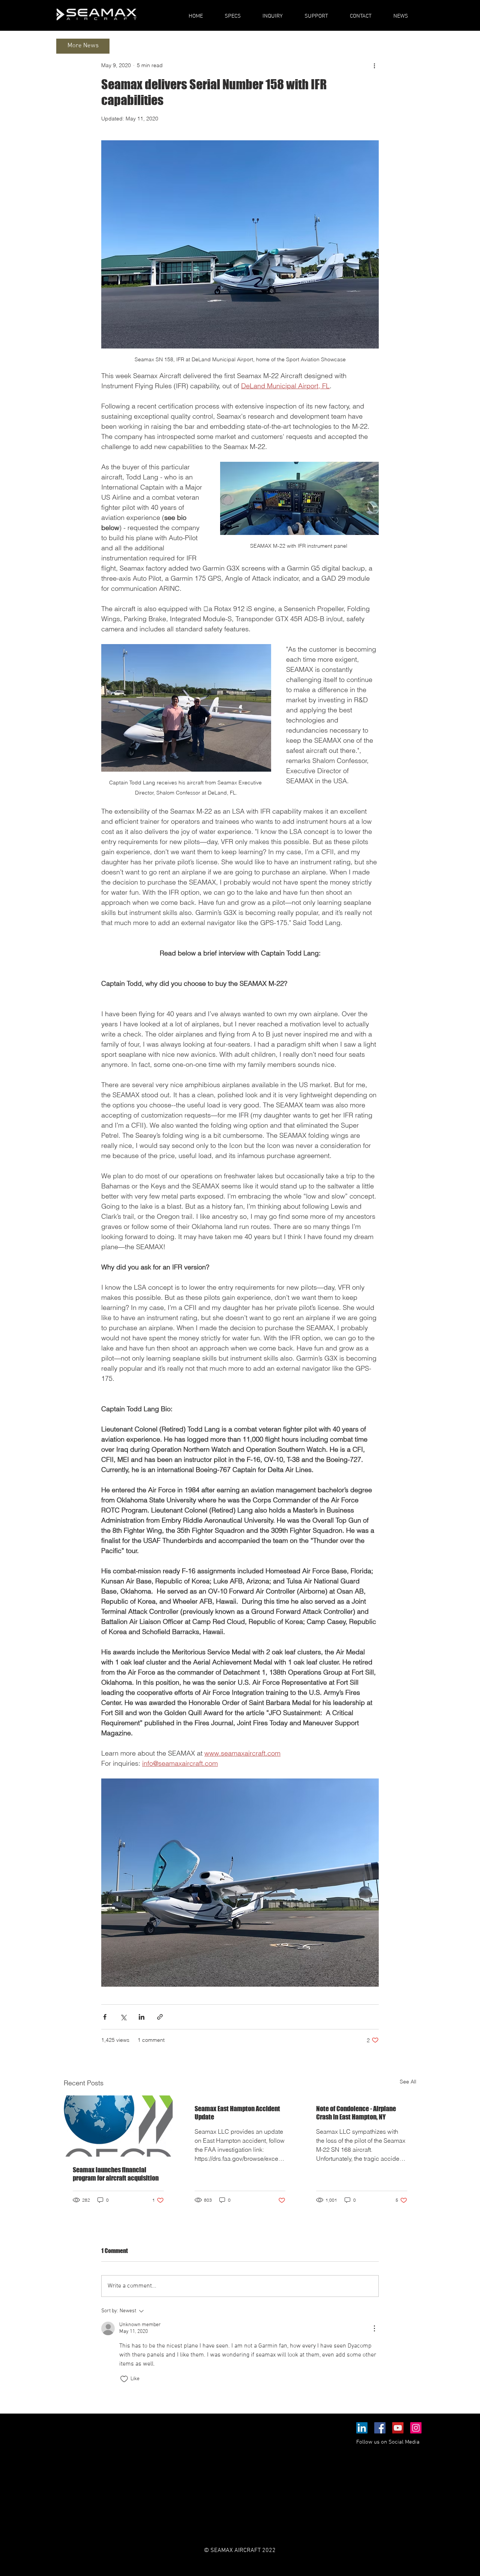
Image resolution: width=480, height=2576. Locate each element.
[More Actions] (374, 2328)
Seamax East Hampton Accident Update (237, 2113)
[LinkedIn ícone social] (362, 2428)
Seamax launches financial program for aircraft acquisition (116, 2174)
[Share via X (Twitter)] (123, 2017)
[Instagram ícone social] (416, 2428)
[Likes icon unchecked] (124, 2379)
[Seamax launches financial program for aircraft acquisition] (118, 2126)
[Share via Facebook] (105, 2017)
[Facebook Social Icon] (380, 2428)
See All (408, 2082)
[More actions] (374, 65)
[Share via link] (160, 2017)
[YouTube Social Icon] (398, 2428)
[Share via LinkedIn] (142, 2017)
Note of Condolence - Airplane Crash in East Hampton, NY (356, 2113)
